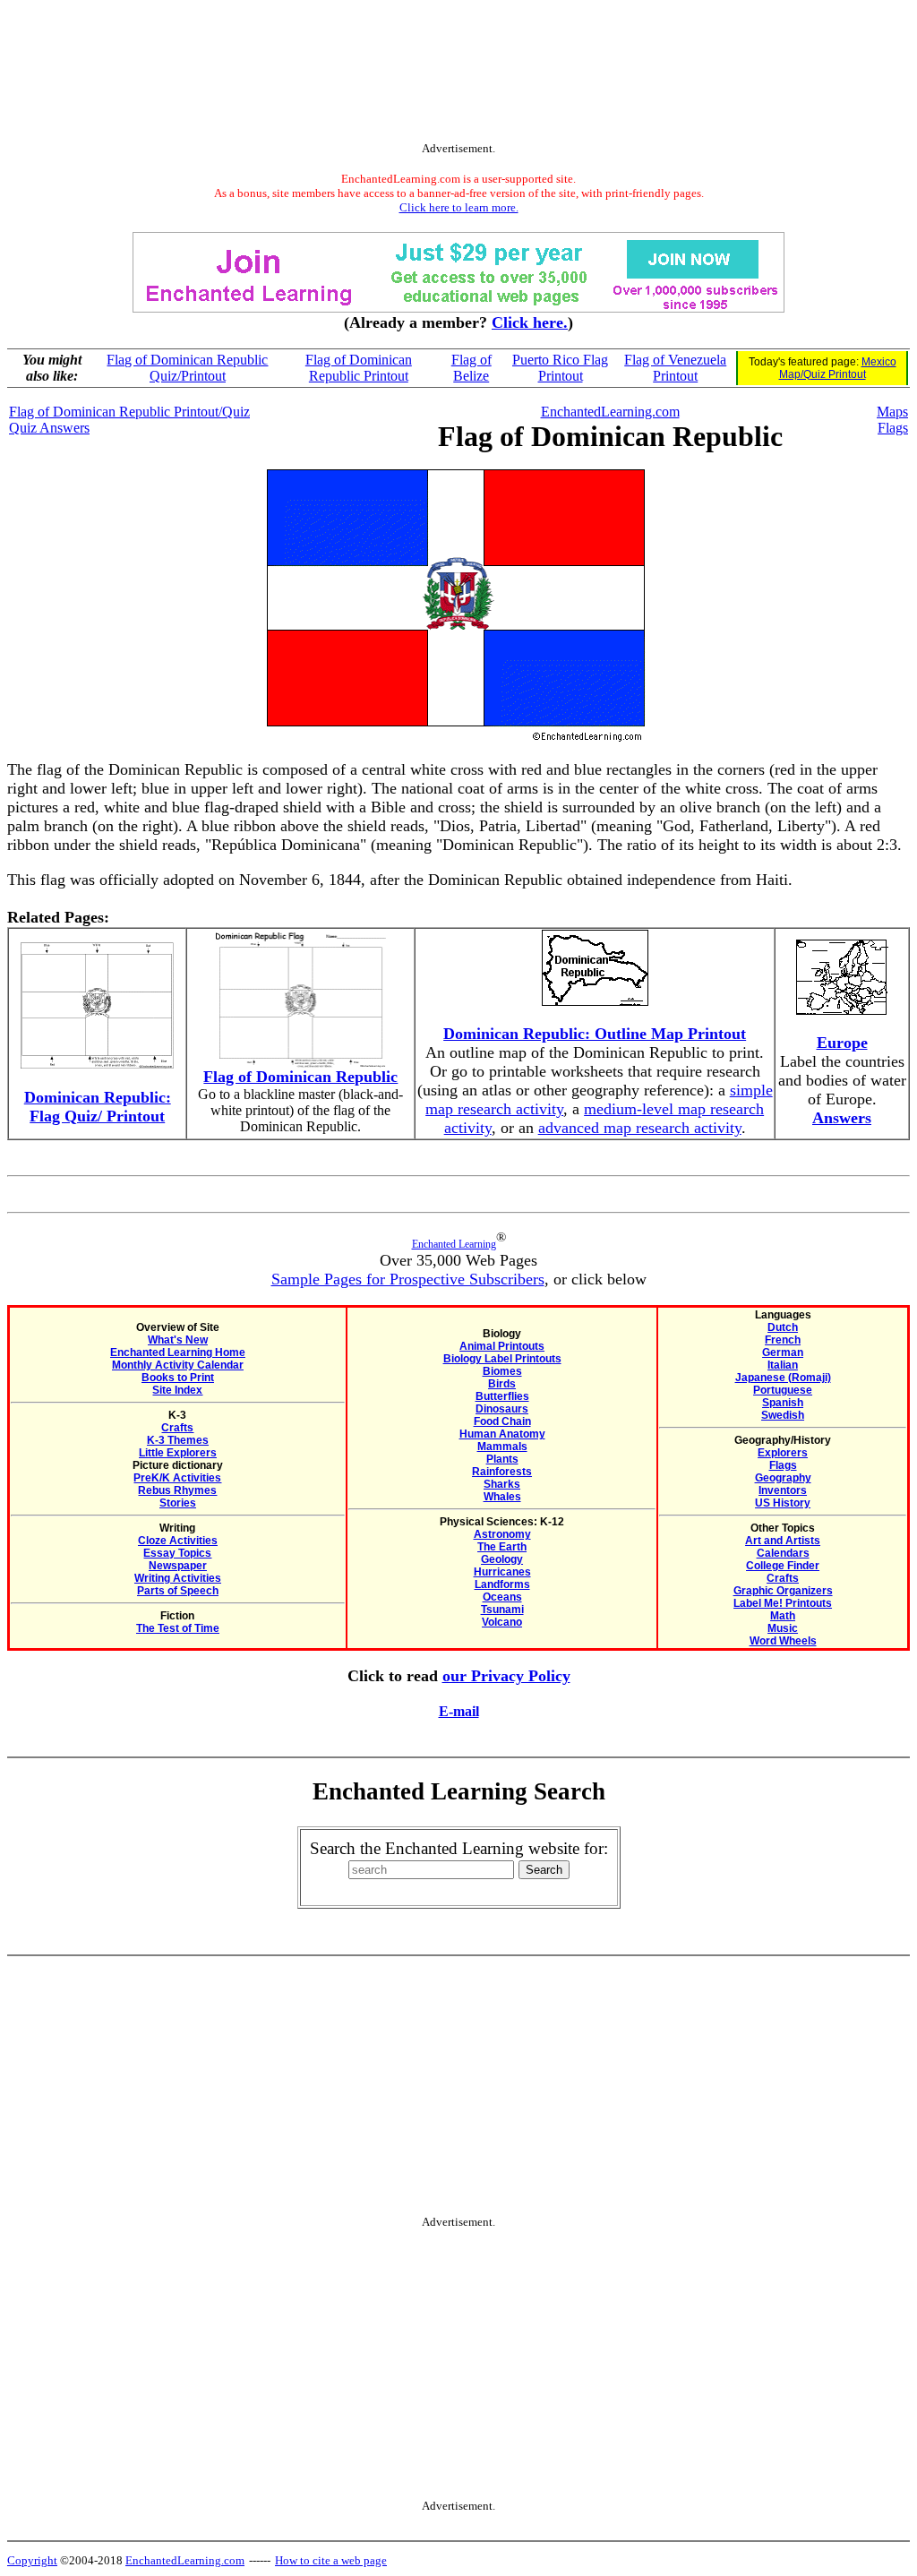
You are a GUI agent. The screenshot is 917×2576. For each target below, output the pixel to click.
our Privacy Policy (506, 1676)
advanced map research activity (640, 1128)
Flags (893, 428)
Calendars (783, 1553)
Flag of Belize (471, 368)
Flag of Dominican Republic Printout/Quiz (129, 412)
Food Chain (502, 1421)
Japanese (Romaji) (783, 1378)
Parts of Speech (178, 1591)
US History (783, 1503)
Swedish (783, 1415)
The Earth (502, 1547)
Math (783, 1616)
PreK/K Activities (177, 1478)
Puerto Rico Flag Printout (560, 368)
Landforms (502, 1584)
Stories (178, 1503)
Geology (502, 1559)
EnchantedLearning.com (610, 412)
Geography (783, 1478)
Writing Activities (178, 1578)
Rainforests (502, 1472)
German (783, 1352)
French (783, 1340)
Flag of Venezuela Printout (675, 368)
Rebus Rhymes (177, 1490)
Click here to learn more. (459, 207)
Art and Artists (783, 1541)
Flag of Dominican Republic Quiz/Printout (187, 368)
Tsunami (502, 1610)
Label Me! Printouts (783, 1603)
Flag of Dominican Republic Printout (359, 368)
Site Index (177, 1390)
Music (783, 1628)
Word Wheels (783, 1641)
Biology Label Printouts (502, 1359)
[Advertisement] (458, 74)
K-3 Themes (178, 1440)
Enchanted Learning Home (178, 1352)
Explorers (783, 1453)
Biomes (502, 1371)
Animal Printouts (502, 1346)
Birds (502, 1384)
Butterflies (502, 1396)
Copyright (32, 2560)
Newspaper (178, 1566)
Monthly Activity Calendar (178, 1365)
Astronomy (502, 1534)
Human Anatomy (502, 1434)
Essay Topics (177, 1553)
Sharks (502, 1484)
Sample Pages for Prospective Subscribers (408, 1279)
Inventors (783, 1490)
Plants (502, 1459)
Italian (783, 1365)
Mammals (502, 1447)
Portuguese (783, 1390)
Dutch (783, 1327)
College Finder (783, 1566)
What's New (178, 1340)
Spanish (783, 1403)
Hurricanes (502, 1572)
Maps (892, 412)
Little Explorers (178, 1453)
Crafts (177, 1428)
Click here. (530, 322)
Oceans (502, 1597)
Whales (502, 1497)
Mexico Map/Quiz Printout (838, 368)
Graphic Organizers (783, 1591)
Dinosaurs (502, 1409)
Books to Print (178, 1378)
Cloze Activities (178, 1541)
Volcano (502, 1622)
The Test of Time (178, 1628)
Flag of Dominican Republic (300, 1077)
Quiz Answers (49, 428)
